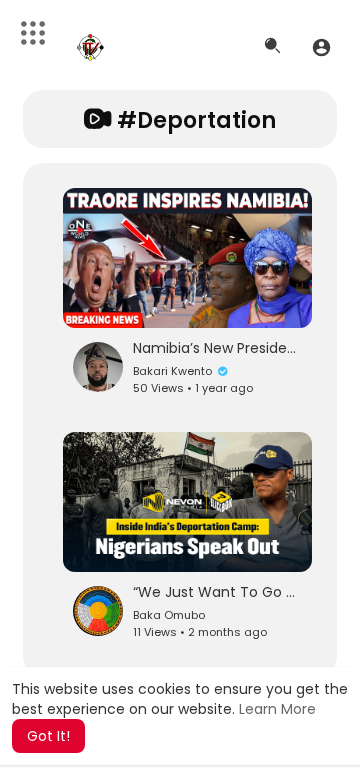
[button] (321, 47)
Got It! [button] (48, 736)
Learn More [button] (277, 709)
